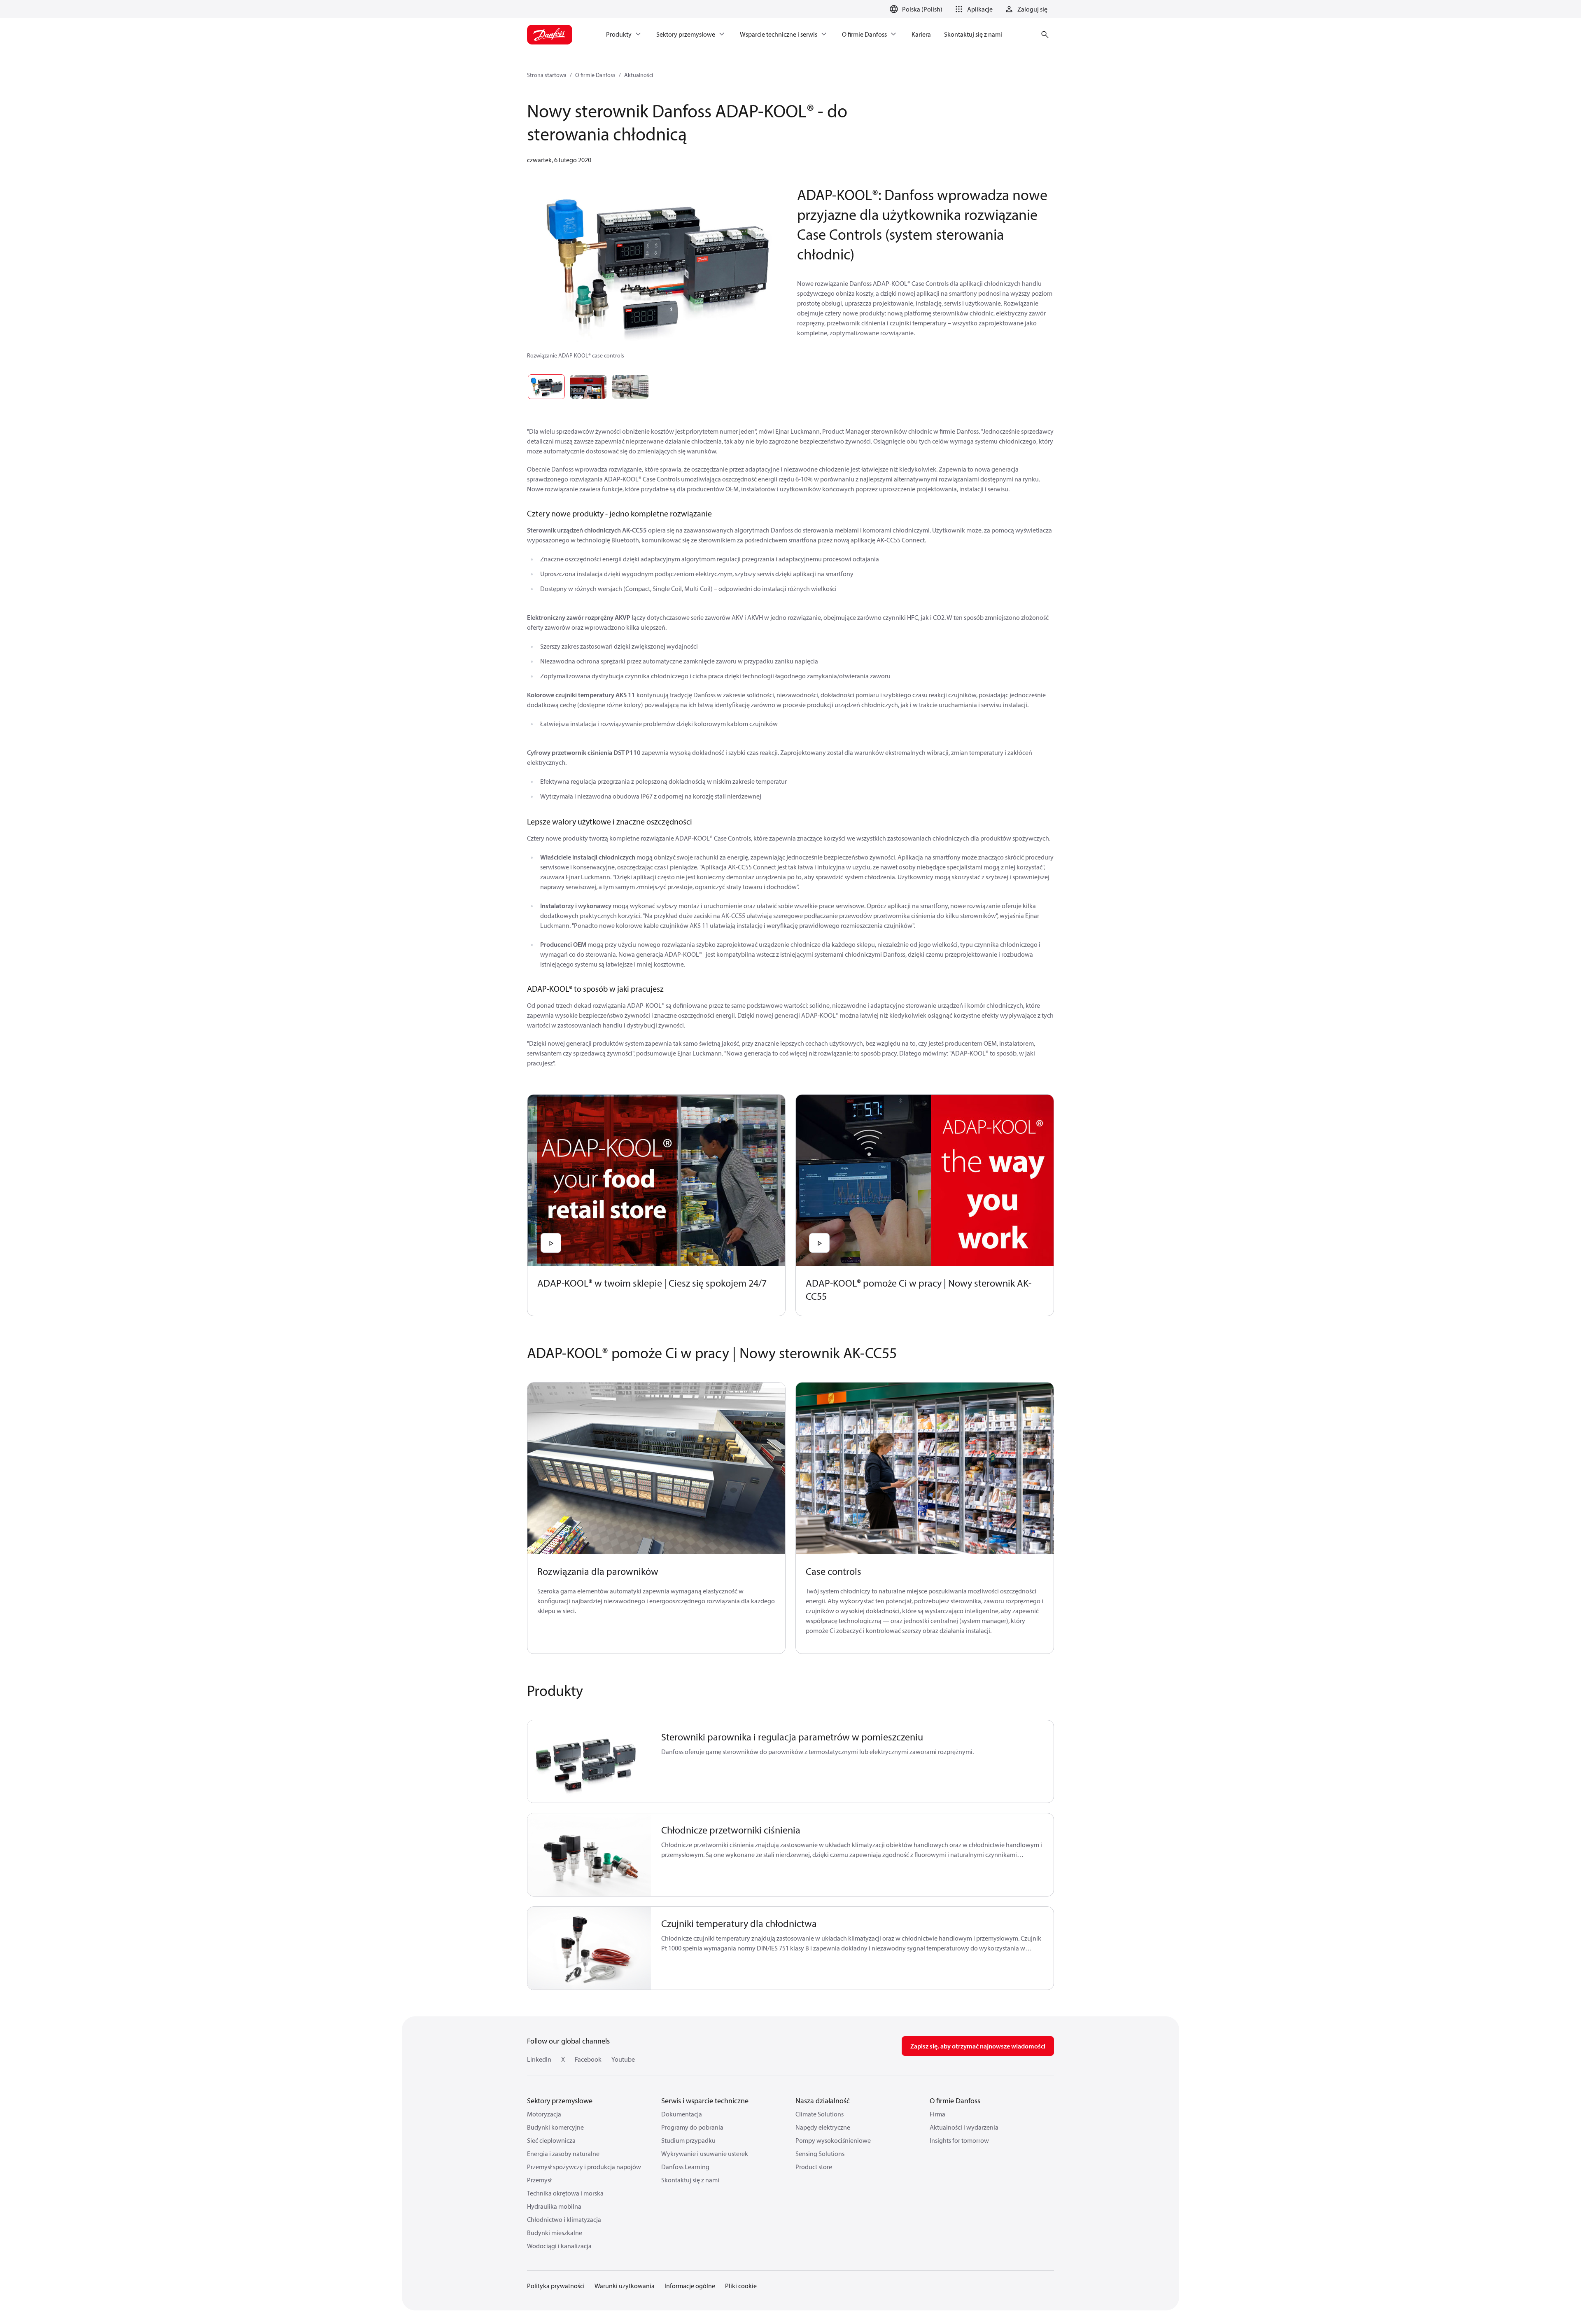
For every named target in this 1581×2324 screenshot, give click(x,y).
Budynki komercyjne (555, 2127)
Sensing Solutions (820, 2153)
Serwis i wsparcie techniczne (705, 2101)
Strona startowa (547, 75)
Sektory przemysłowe (560, 2101)
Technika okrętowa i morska (565, 2193)
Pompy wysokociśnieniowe (833, 2140)
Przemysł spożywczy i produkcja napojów (584, 2167)
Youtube (623, 2059)
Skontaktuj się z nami (690, 2180)
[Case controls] (925, 1468)
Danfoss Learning (685, 2167)
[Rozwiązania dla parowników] (656, 1468)
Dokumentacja (682, 2114)
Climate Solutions (820, 2114)
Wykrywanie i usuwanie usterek (705, 2153)
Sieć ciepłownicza (551, 2140)
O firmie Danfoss (595, 75)
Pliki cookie (741, 2286)
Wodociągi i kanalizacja (559, 2246)
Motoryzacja (544, 2114)
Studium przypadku (688, 2140)
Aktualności (639, 75)
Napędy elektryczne (823, 2127)
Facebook (588, 2059)
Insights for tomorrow (959, 2140)
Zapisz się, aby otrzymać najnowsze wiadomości (978, 2046)
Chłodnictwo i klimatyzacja (564, 2219)
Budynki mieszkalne (555, 2233)
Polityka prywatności (556, 2286)
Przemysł (539, 2180)
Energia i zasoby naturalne (563, 2153)
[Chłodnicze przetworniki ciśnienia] (589, 1855)
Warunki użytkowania (625, 2286)
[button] (972, 9)
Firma (937, 2114)
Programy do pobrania (692, 2127)
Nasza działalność (823, 2101)
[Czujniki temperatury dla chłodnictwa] (589, 1948)
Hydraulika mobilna (554, 2206)
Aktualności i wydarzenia (964, 2127)
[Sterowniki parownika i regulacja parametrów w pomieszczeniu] (589, 1762)
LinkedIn (539, 2059)
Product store (814, 2167)
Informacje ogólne (690, 2286)
